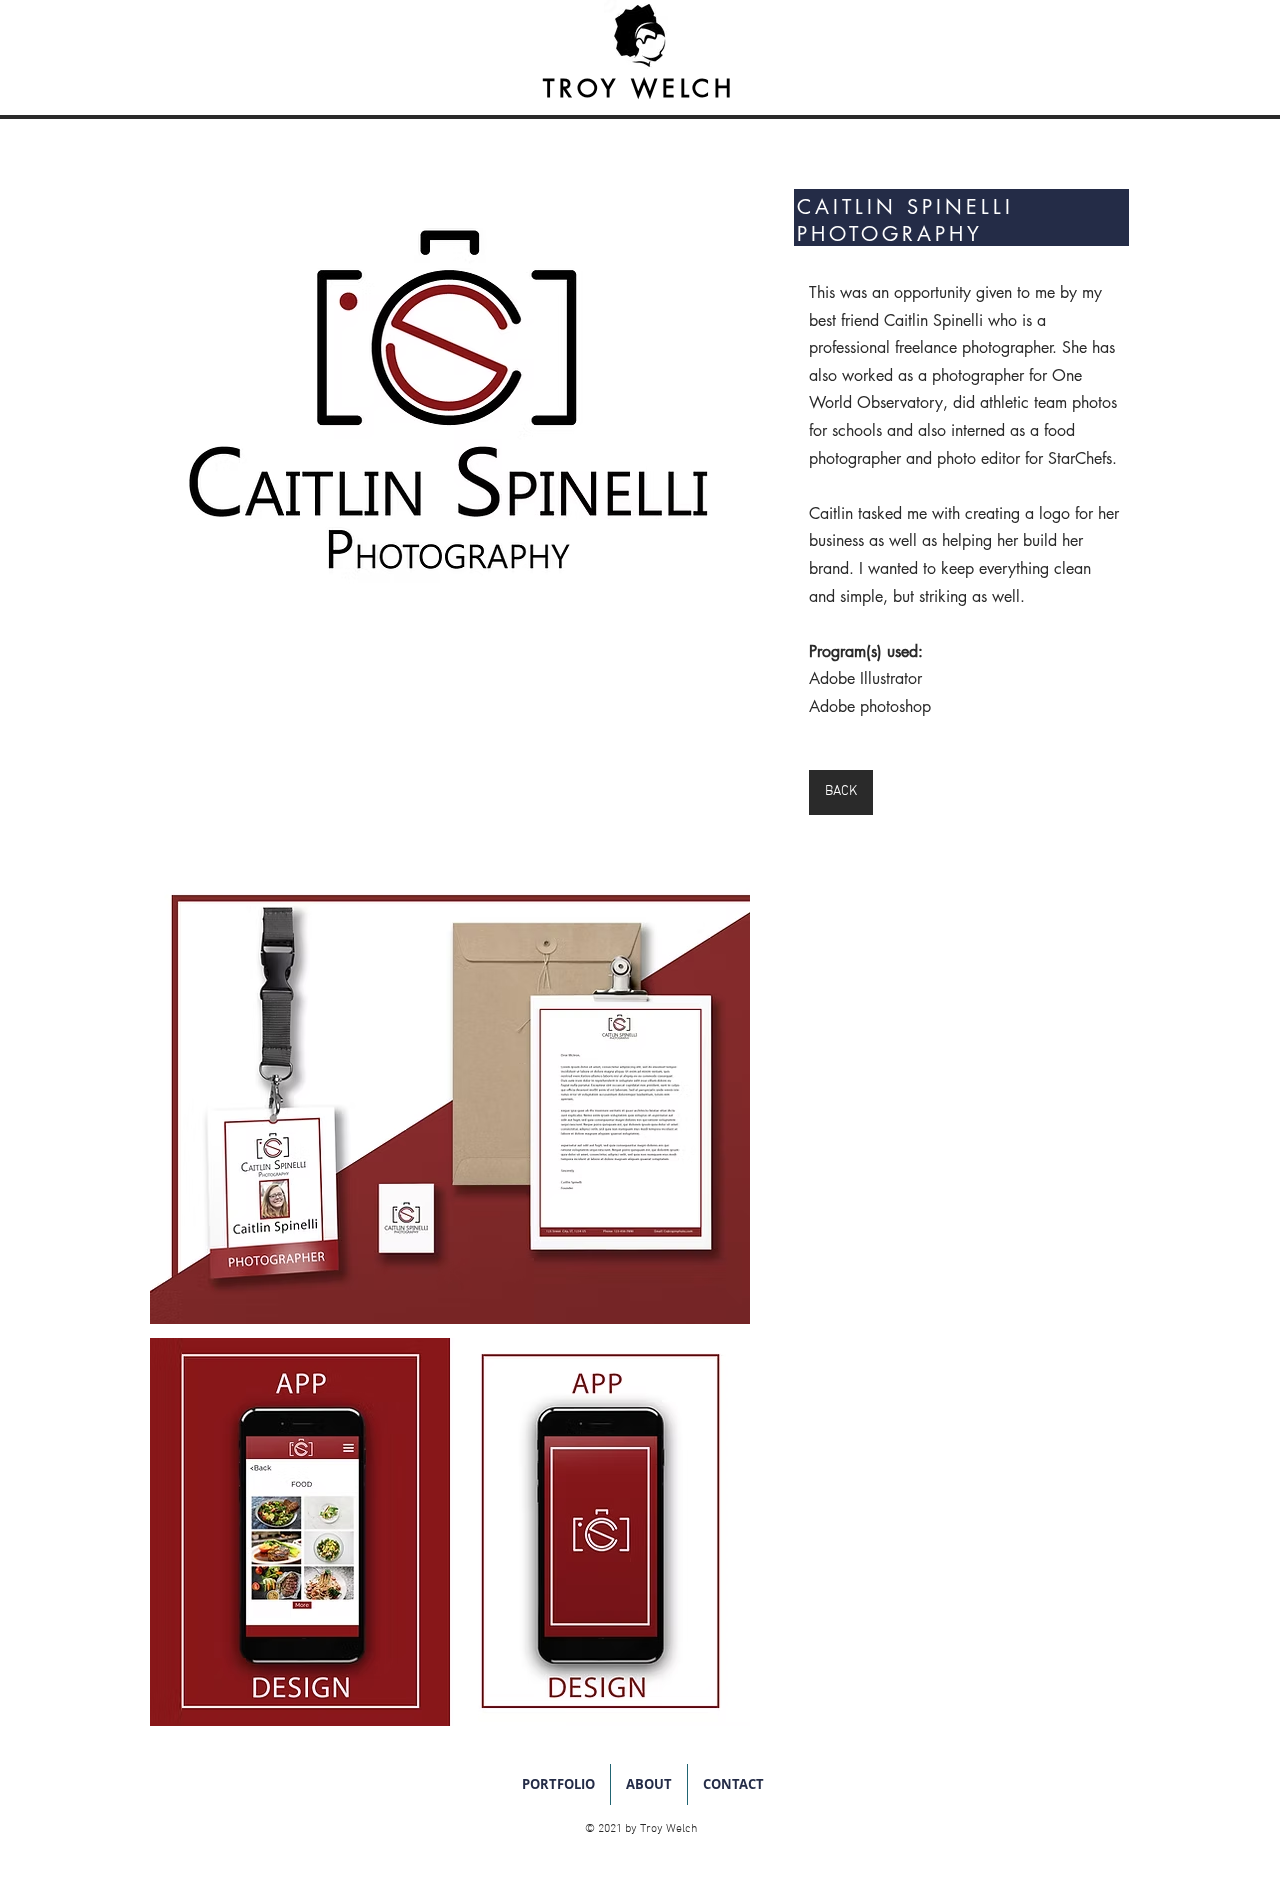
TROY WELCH (639, 88)
